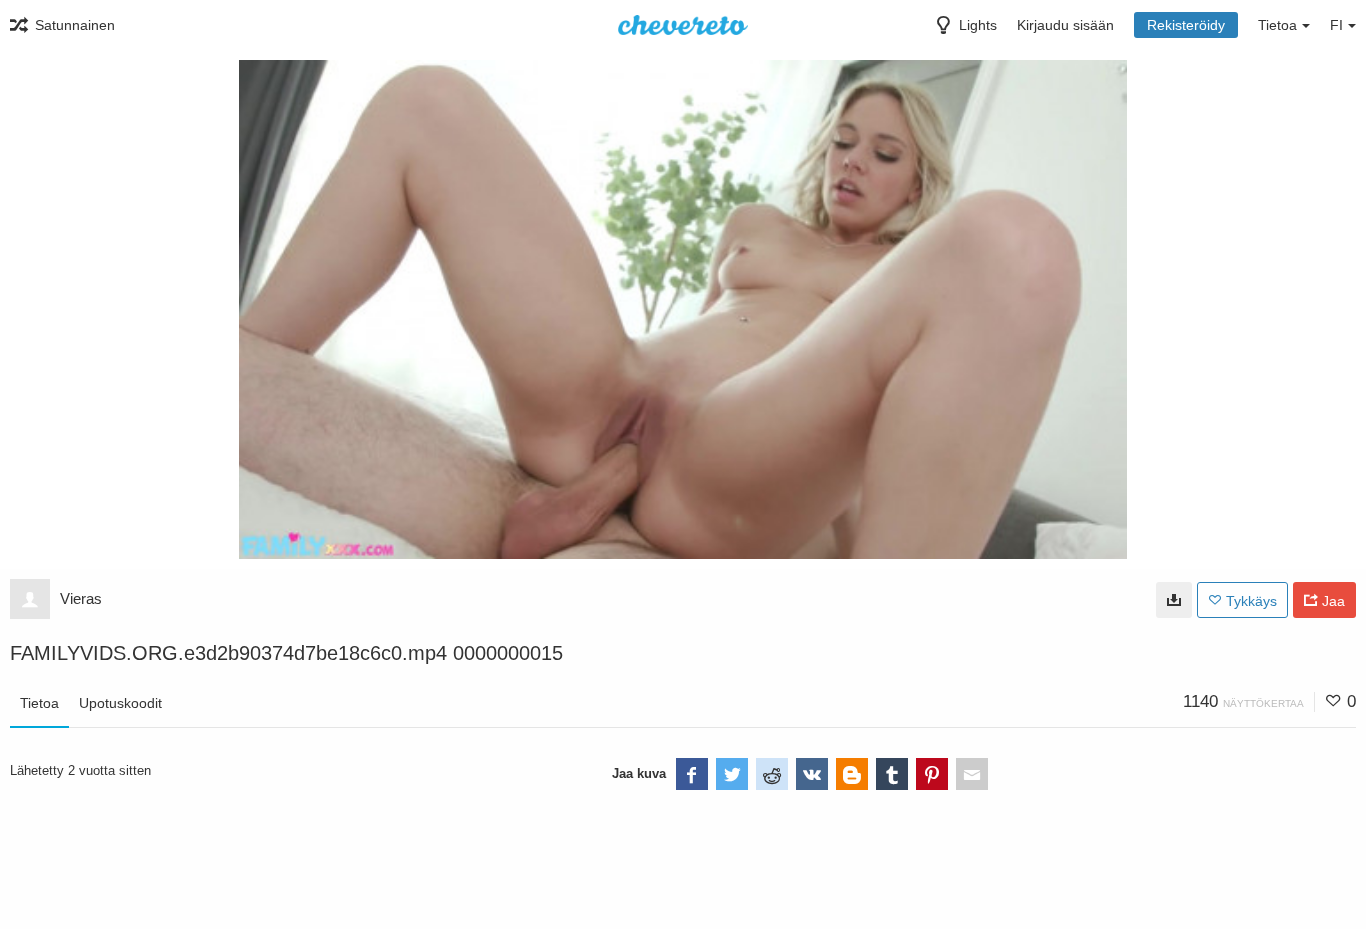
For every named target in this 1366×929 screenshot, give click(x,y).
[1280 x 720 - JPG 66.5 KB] (1174, 600)
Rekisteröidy (1186, 25)
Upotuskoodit (120, 703)
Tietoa (39, 703)
